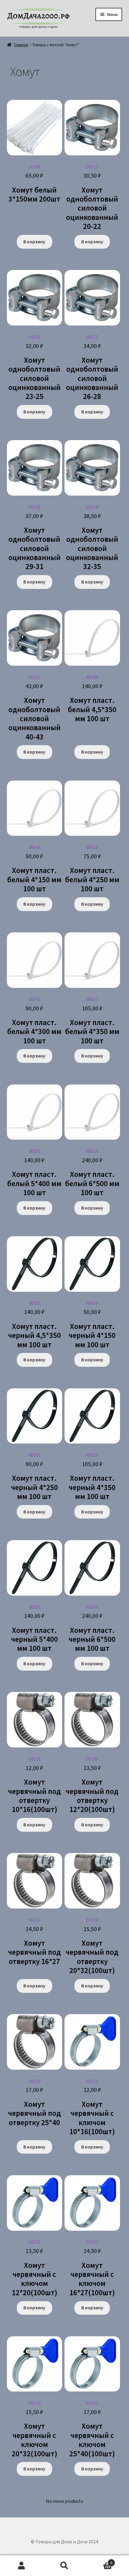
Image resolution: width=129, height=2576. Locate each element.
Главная (21, 45)
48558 (92, 1477)
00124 (34, 2429)
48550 (92, 869)
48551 (34, 1021)
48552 (92, 1021)
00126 (34, 1785)
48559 (34, 1629)
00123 (34, 2268)
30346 (34, 184)
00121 (92, 2107)
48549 (34, 869)
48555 (34, 1325)
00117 (92, 368)
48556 (92, 1325)
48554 (92, 1173)
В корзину (34, 241)
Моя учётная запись (21, 2566)
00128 (92, 1785)
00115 (92, 198)
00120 (34, 708)
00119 (92, 538)
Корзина (99, 2561)
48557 (34, 1477)
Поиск (64, 2566)
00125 (92, 2429)
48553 (34, 1173)
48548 (92, 699)
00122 (92, 2268)
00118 (34, 538)
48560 (92, 1629)
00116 (34, 368)
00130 (34, 2103)
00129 (92, 1946)
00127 (34, 1942)
